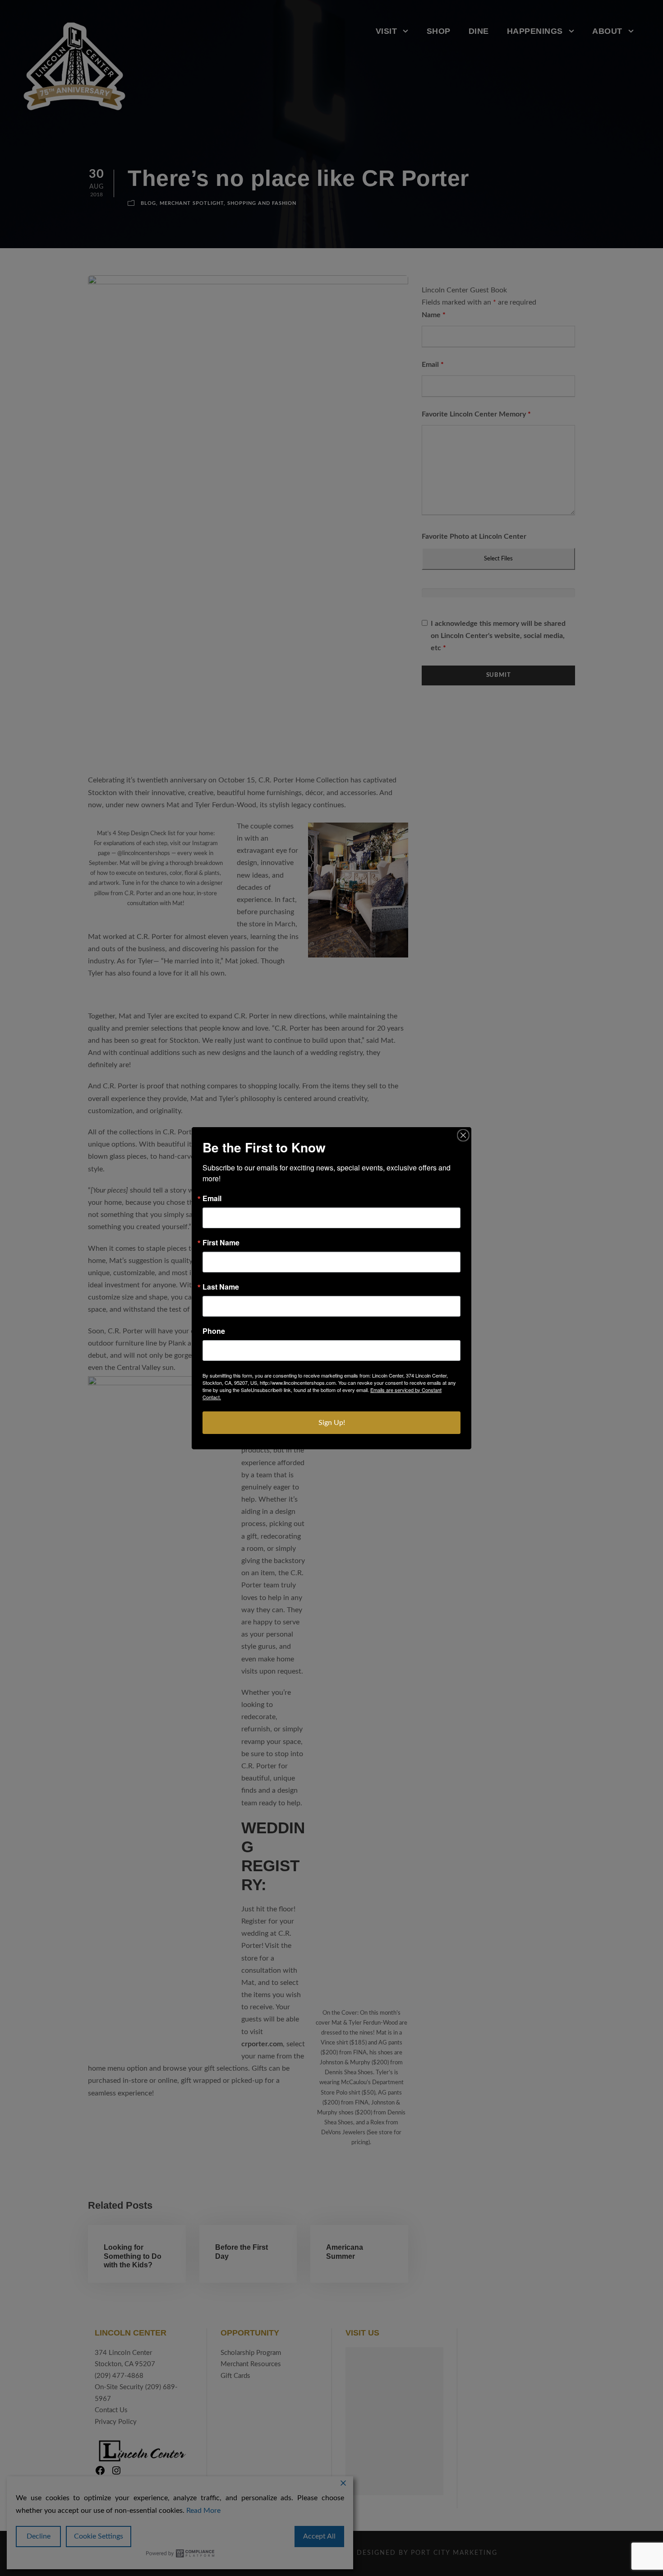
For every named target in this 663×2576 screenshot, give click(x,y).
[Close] (463, 1135)
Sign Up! (332, 1423)
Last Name (221, 1287)
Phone (214, 1331)
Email (212, 1198)
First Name (221, 1243)
